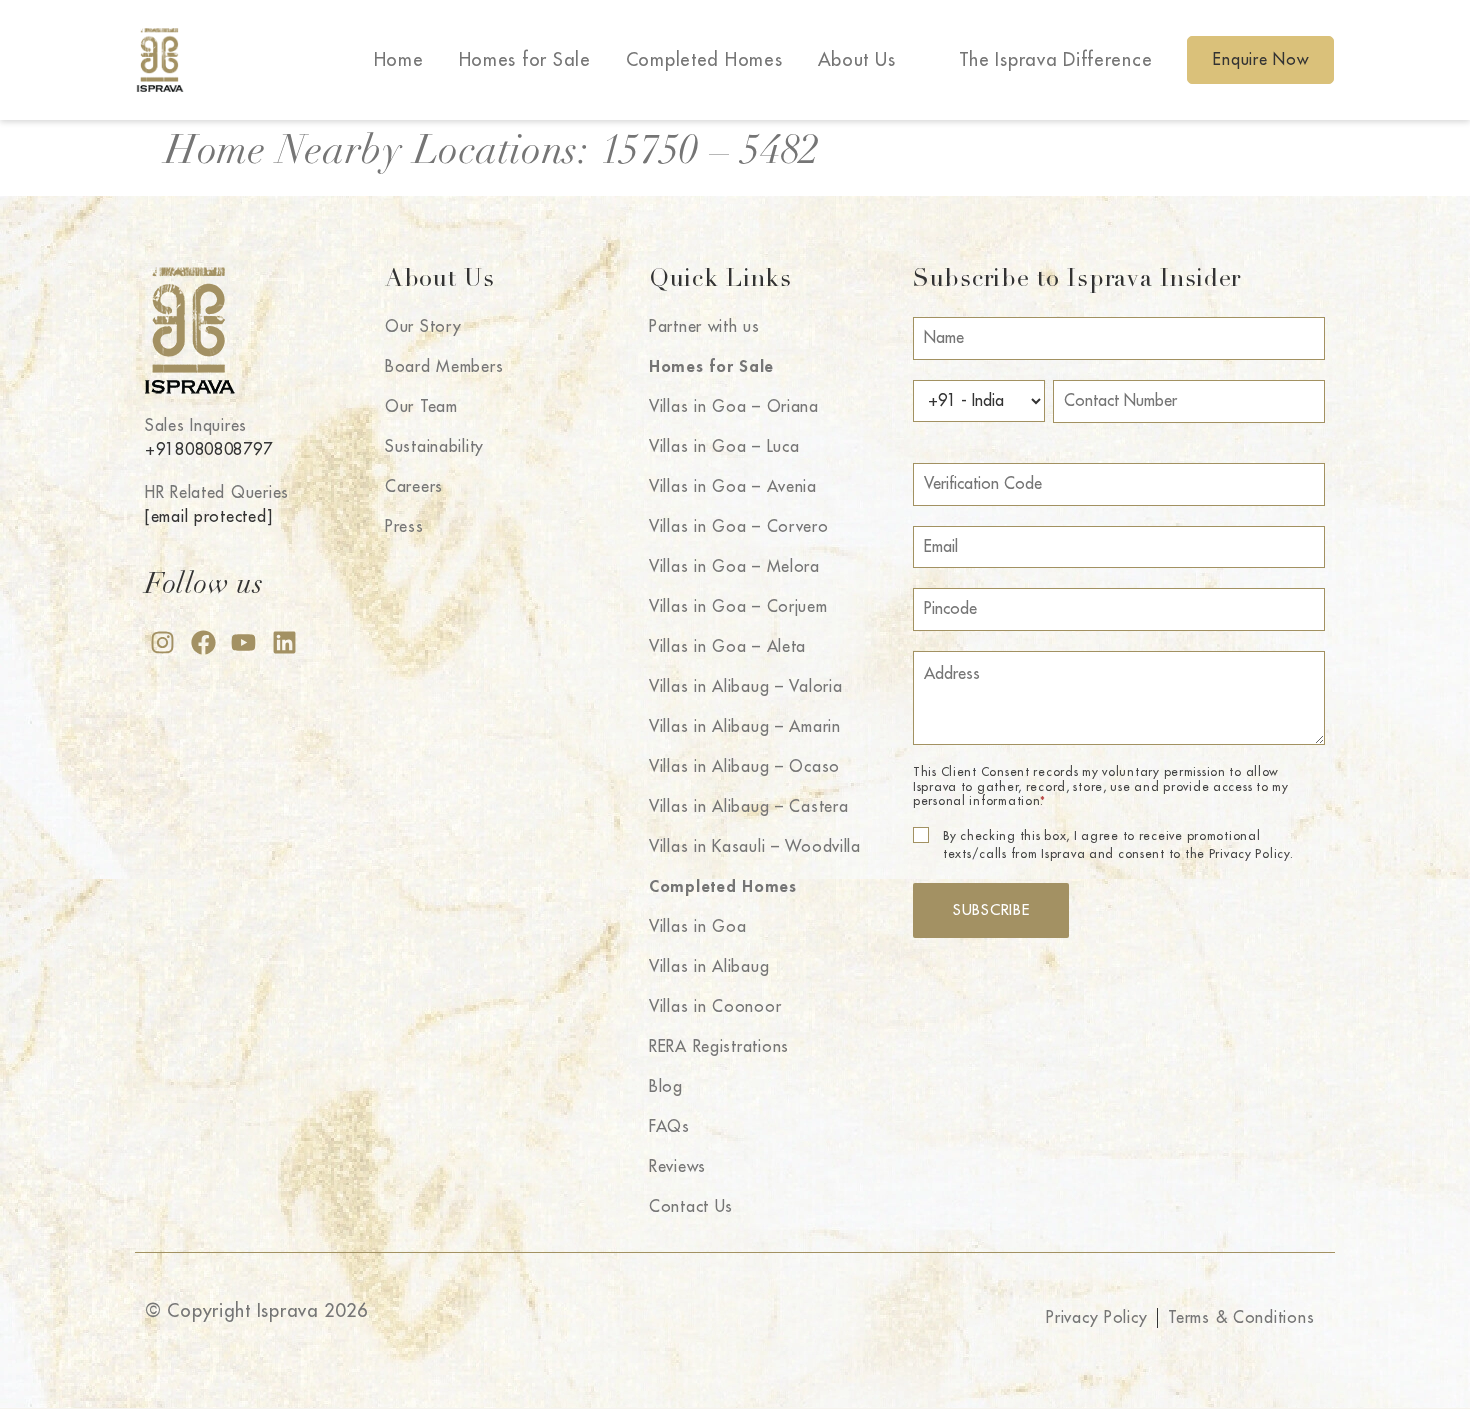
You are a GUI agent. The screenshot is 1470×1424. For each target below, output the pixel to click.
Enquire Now (1260, 60)
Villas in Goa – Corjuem (738, 607)
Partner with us (704, 327)
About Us (857, 60)
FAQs (669, 1127)
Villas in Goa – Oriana (734, 407)
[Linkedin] (284, 642)
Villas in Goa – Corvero (739, 527)
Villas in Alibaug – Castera (748, 807)
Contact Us (691, 1207)
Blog (666, 1087)
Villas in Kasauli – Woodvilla (755, 847)
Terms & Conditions (1241, 1318)
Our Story (423, 327)
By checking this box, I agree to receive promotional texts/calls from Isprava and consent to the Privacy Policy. (1118, 845)
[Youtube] (243, 642)
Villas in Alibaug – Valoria (745, 687)
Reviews (677, 1167)
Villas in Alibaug (709, 967)
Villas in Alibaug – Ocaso (744, 767)
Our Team (421, 407)
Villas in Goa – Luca (724, 447)
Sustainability (434, 447)
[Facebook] (203, 642)
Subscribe (991, 910)
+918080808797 (208, 450)
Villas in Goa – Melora (734, 567)
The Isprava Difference (1056, 60)
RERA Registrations (719, 1047)
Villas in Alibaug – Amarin (745, 727)
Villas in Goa (697, 927)
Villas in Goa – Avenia (733, 487)
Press (404, 527)
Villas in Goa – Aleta (727, 647)
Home (399, 60)
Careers (414, 487)
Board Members (444, 367)
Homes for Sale (525, 60)
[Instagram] (162, 642)
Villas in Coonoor (715, 1007)
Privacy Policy (1096, 1318)
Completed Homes (704, 60)
